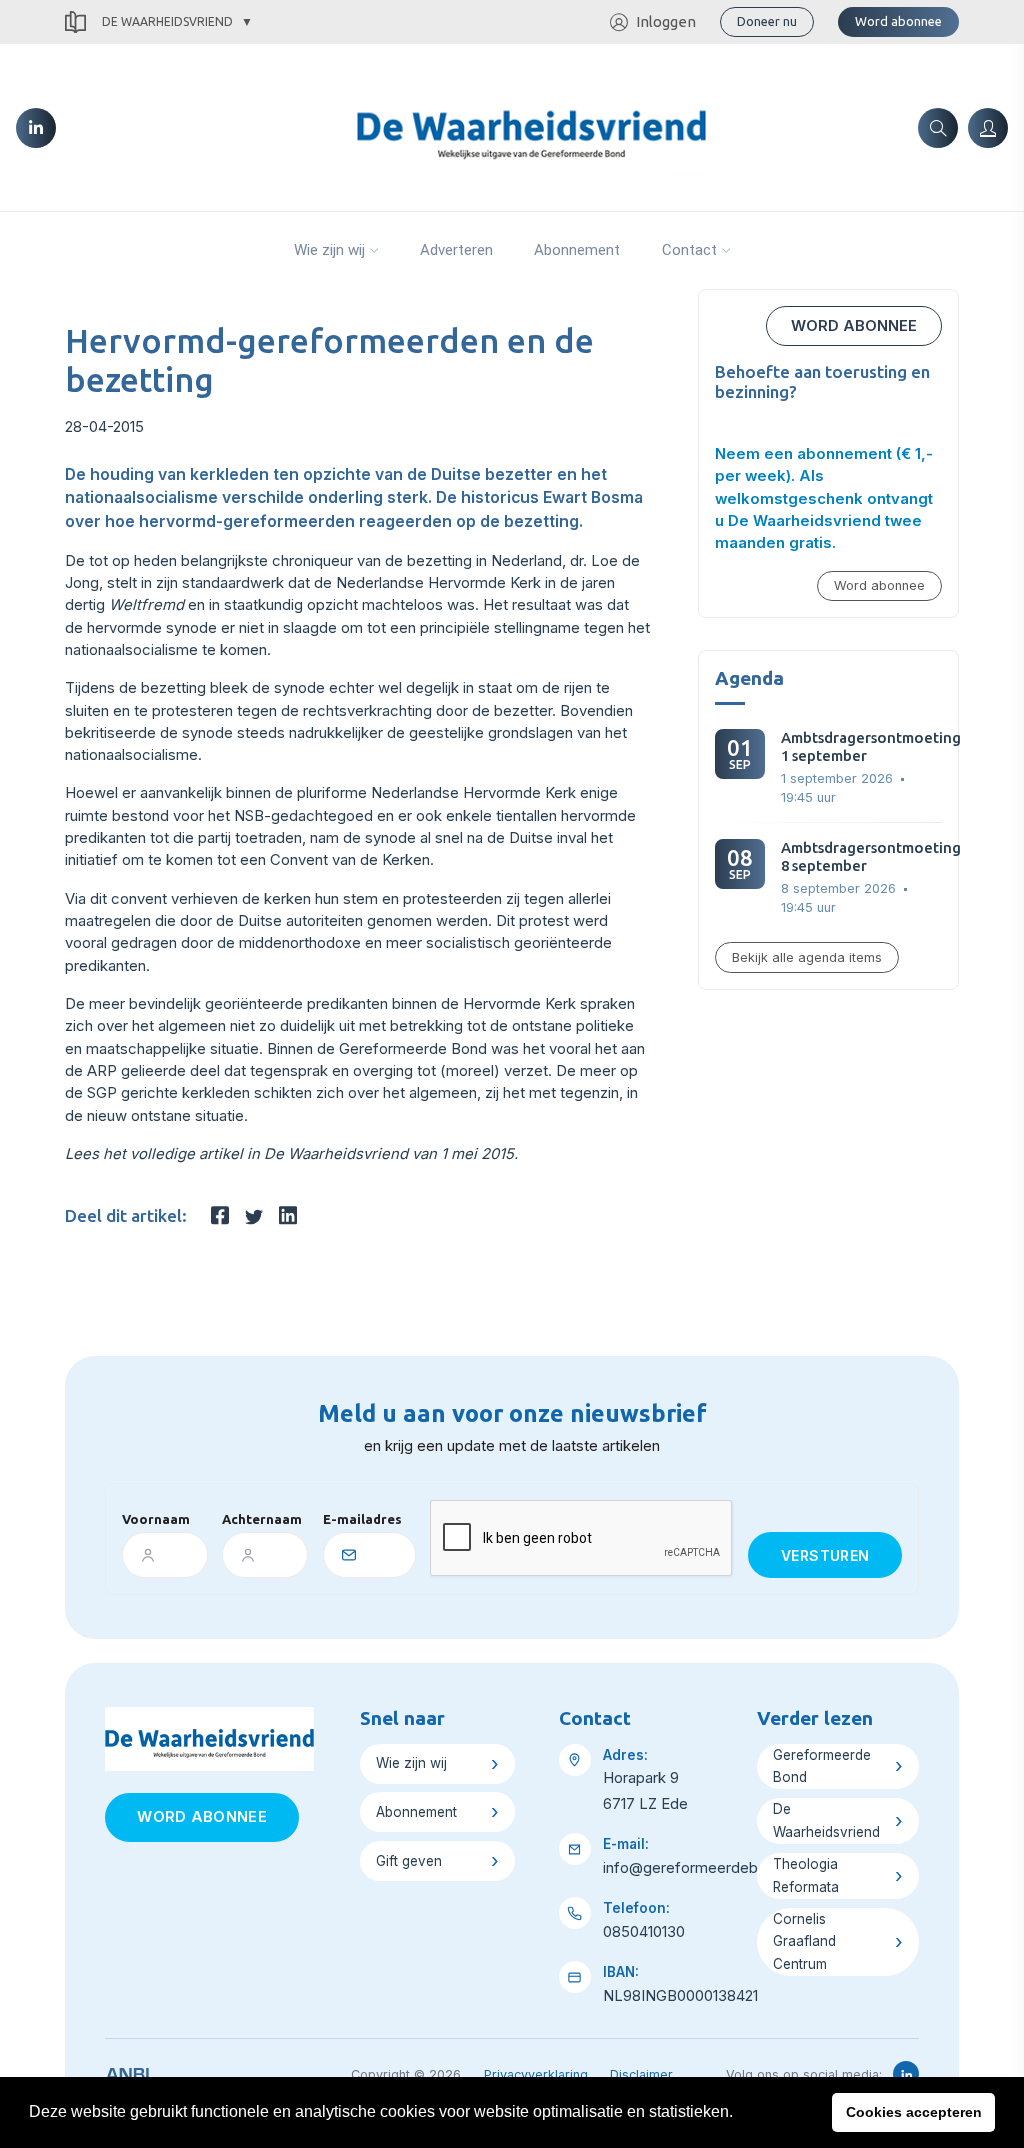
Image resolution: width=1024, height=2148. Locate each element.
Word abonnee (898, 21)
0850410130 (644, 1932)
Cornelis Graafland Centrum (804, 1942)
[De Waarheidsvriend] (531, 126)
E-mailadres (362, 1519)
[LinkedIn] (36, 128)
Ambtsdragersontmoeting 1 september (871, 746)
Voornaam (156, 1519)
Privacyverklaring (536, 2074)
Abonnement (577, 250)
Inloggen (666, 21)
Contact (689, 250)
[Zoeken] (938, 128)
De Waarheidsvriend (167, 21)
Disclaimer (641, 2074)
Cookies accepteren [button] (914, 2112)
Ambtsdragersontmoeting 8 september (871, 856)
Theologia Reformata (806, 1875)
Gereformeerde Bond (822, 1766)
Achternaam (262, 1519)
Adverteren (456, 250)
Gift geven (409, 1861)
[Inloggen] (988, 128)
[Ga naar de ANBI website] (127, 2071)
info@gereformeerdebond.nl (701, 1868)
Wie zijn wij (329, 250)
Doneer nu (767, 21)
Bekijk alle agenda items (807, 957)
